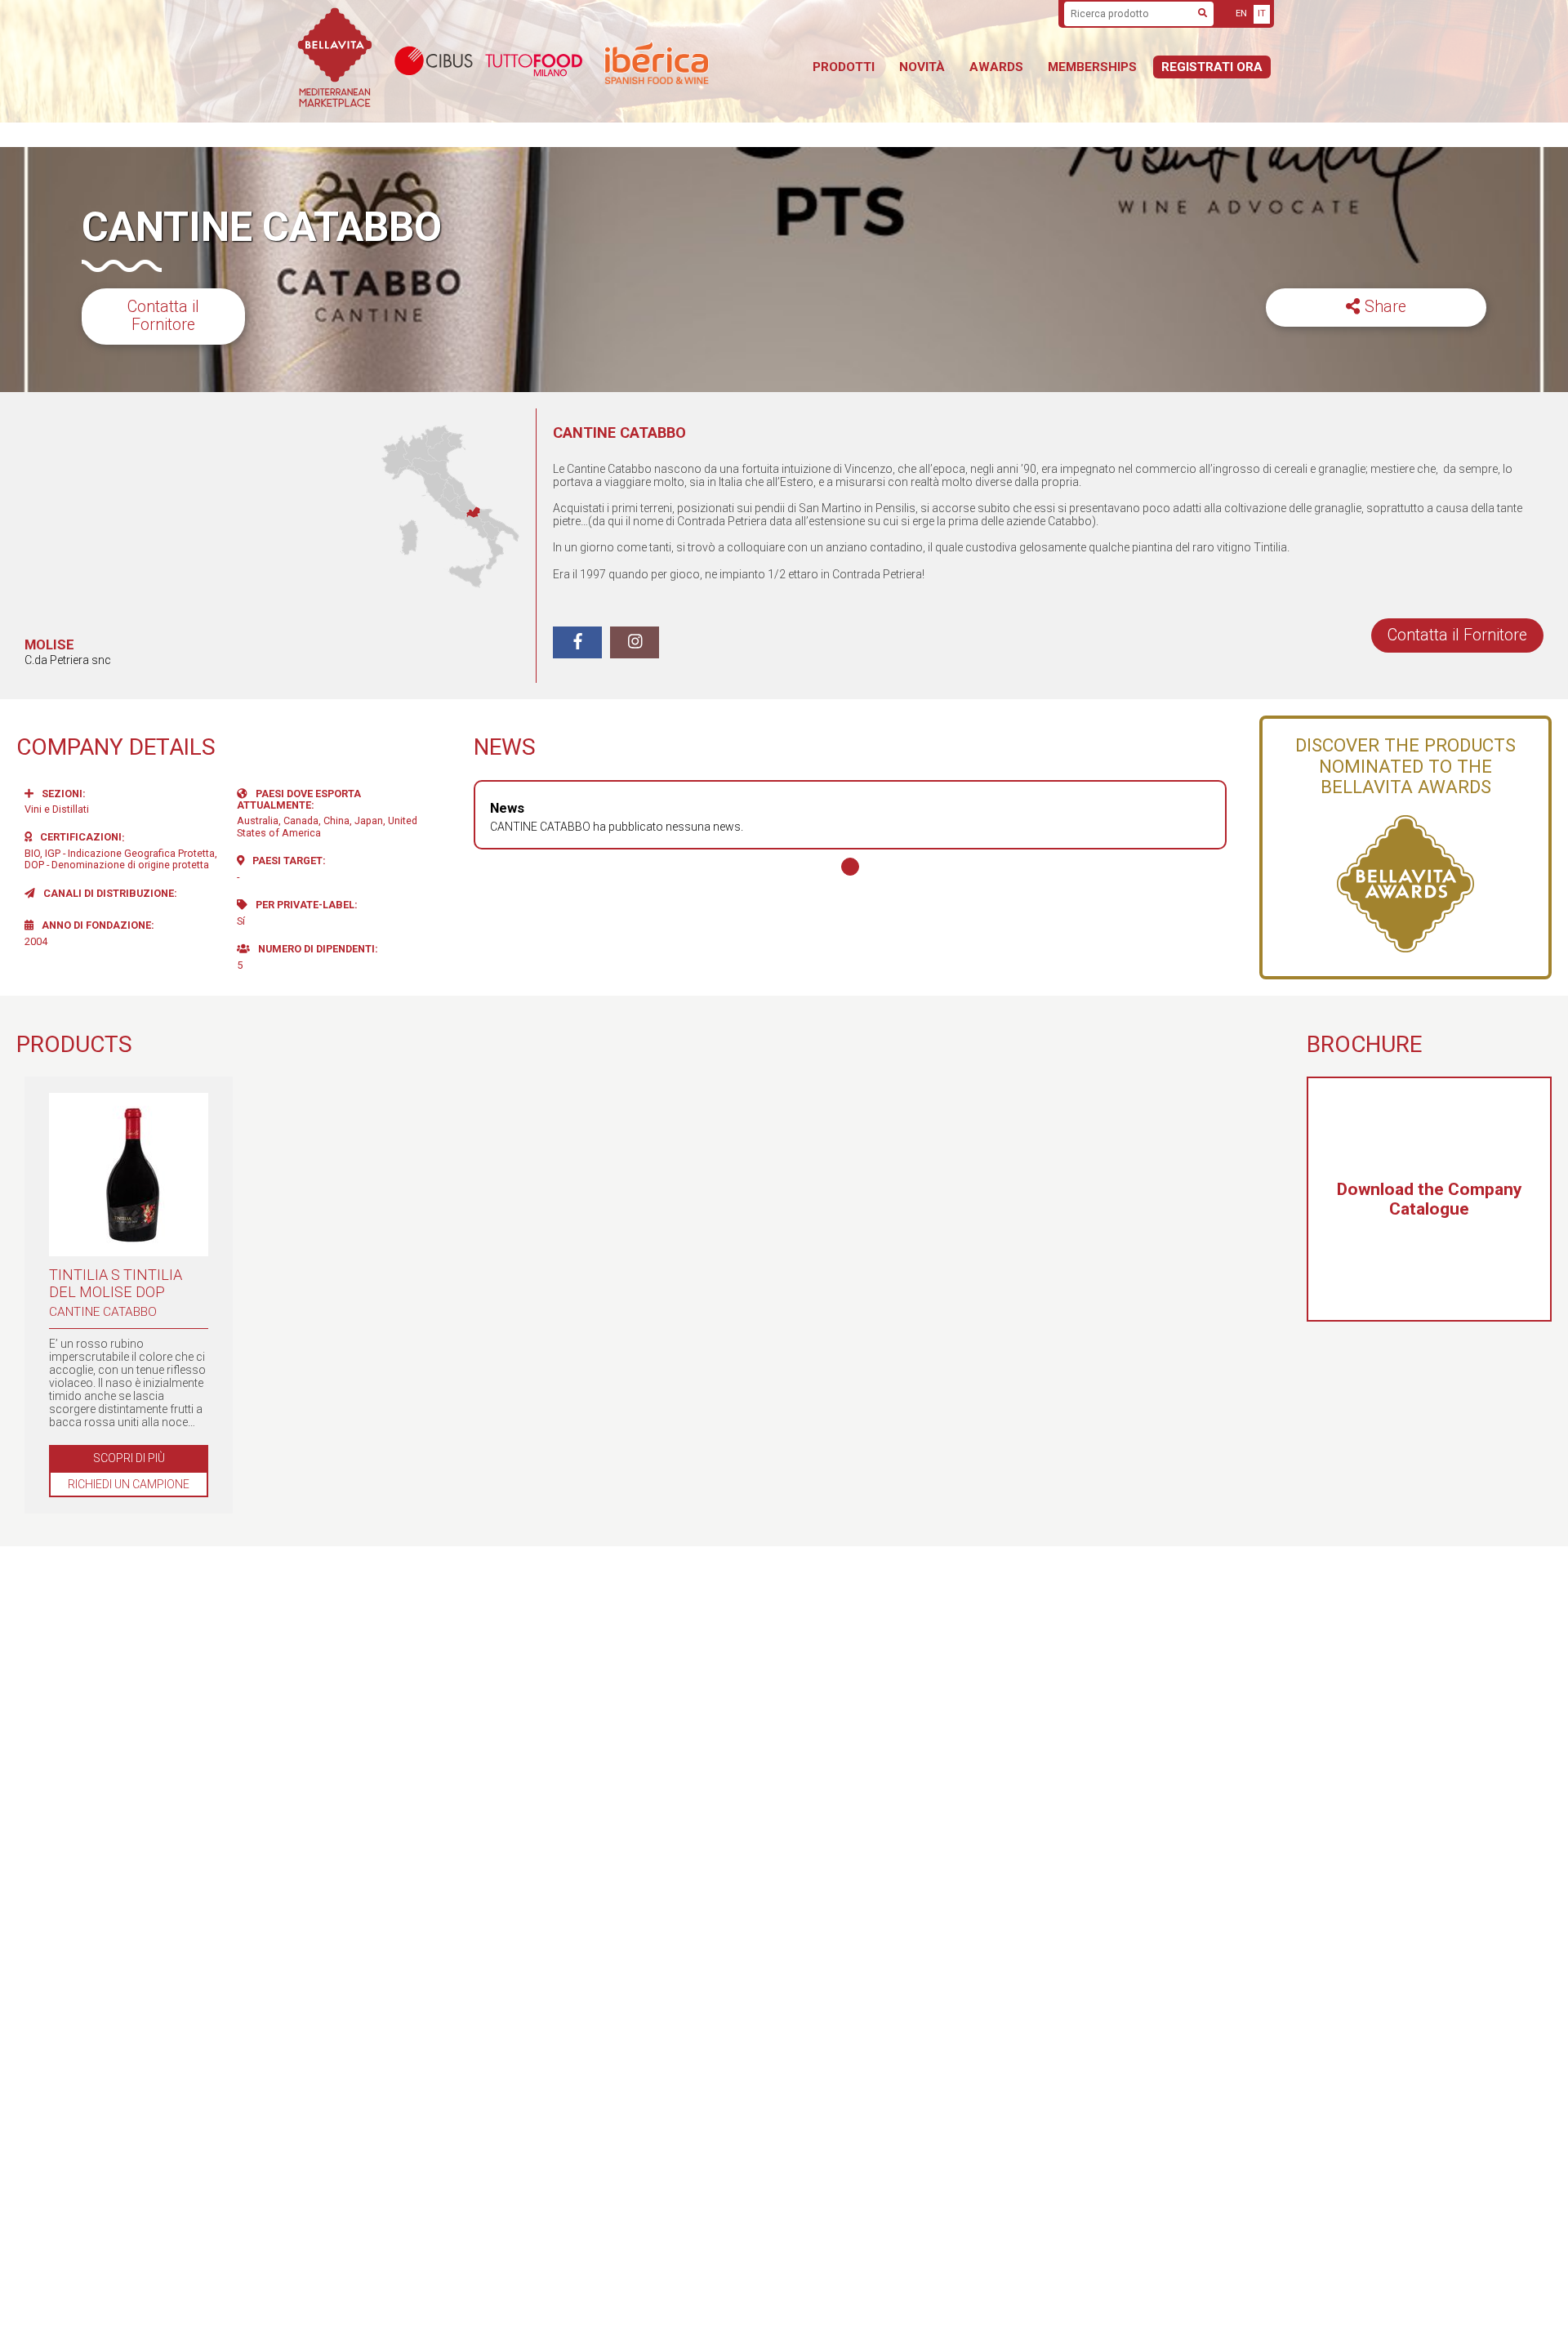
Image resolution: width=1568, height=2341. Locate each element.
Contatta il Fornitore (163, 316)
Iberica (698, 62)
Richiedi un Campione (129, 1484)
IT (1262, 13)
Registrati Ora (1212, 67)
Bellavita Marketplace (335, 61)
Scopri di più (129, 1458)
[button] (850, 867)
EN (1241, 13)
